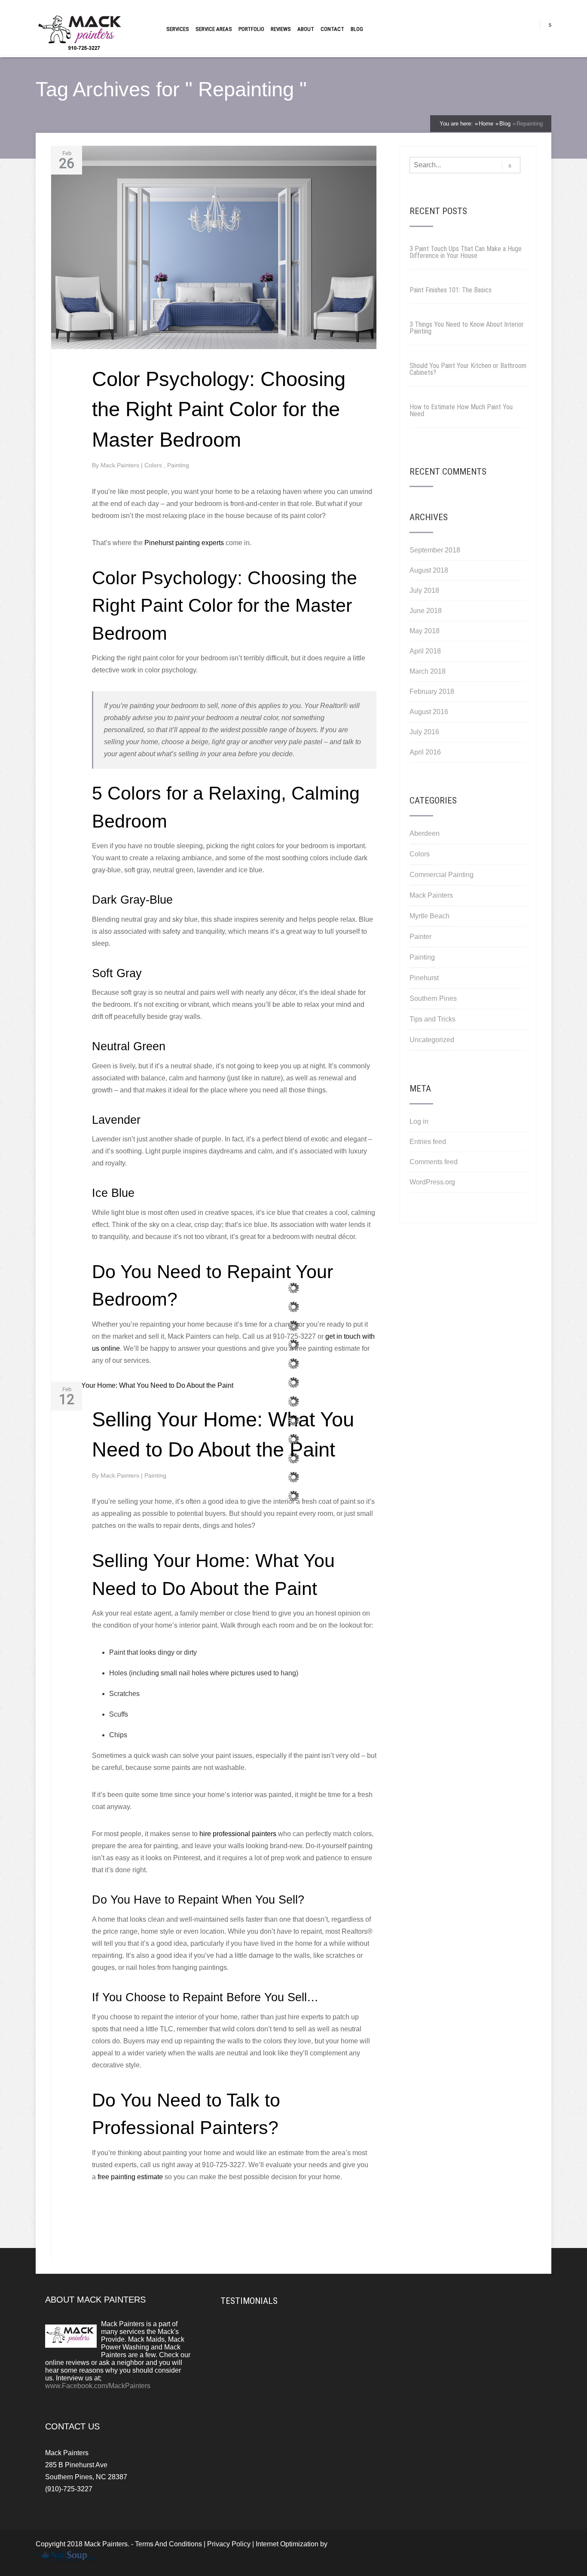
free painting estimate (130, 2177)
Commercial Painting (442, 875)
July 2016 (424, 732)
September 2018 (435, 550)
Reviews (281, 29)
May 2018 (425, 631)
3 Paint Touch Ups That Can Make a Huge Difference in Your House (466, 252)
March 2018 (428, 671)
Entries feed (428, 1142)
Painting (178, 465)
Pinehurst (424, 978)
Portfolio (251, 29)
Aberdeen (425, 833)
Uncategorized (432, 1040)
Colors (154, 465)
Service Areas (214, 29)
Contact (332, 29)
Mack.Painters (121, 465)
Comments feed (434, 1162)
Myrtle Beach (430, 916)
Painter (420, 937)
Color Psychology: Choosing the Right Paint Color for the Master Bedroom (219, 409)
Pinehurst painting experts (184, 543)
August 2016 (429, 712)
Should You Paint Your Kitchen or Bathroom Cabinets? (468, 369)
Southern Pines (433, 998)
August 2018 (429, 570)
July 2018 (424, 590)
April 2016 (425, 752)
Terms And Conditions (168, 2544)
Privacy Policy (229, 2544)
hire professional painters (238, 1834)
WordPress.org (432, 1182)
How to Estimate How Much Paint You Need (461, 410)
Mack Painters (431, 895)
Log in (419, 1121)
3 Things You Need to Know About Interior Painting (467, 328)
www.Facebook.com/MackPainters (98, 2386)
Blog (357, 29)
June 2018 (426, 611)
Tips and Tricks (433, 1019)
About (306, 29)
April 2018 (425, 651)
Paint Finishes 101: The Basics (451, 290)
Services (178, 29)
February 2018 (432, 692)
